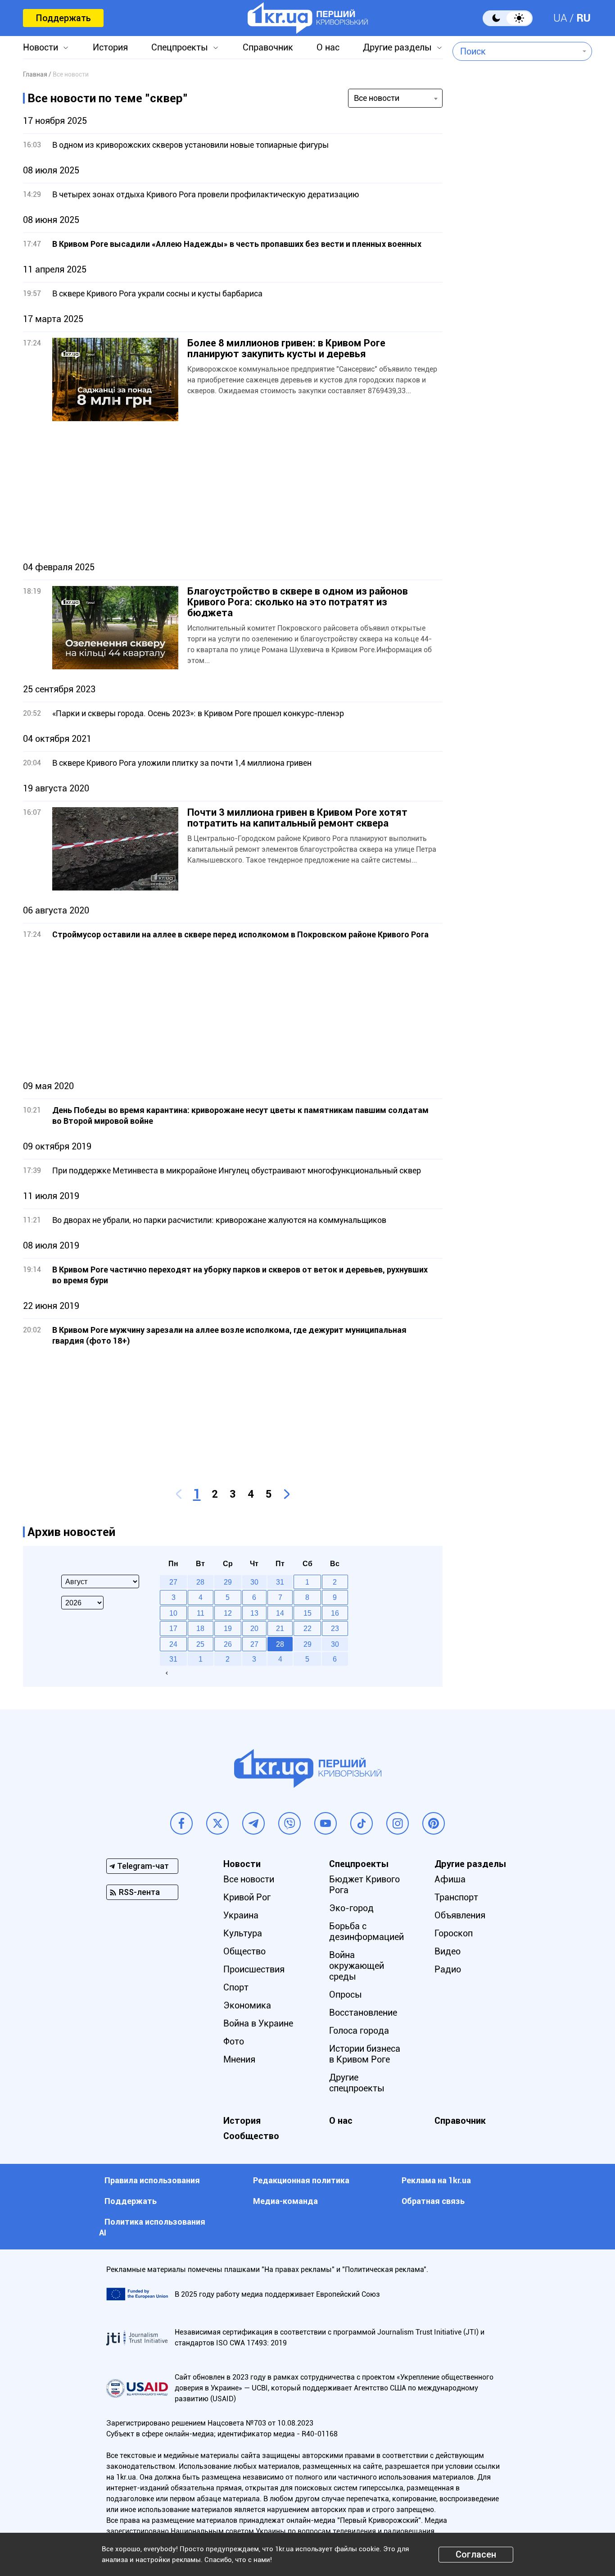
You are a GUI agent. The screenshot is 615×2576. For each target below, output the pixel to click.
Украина (241, 1915)
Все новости (249, 1879)
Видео (448, 1951)
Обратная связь (433, 2201)
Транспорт (456, 1897)
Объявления (460, 1915)
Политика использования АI (152, 2227)
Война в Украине (258, 2023)
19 (228, 1628)
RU (583, 18)
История (110, 47)
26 (228, 1644)
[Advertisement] (233, 491)
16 (335, 1613)
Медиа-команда (285, 2201)
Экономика (247, 2005)
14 (280, 1613)
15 (307, 1613)
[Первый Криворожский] (308, 18)
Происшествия (254, 1969)
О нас (328, 47)
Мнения (239, 2059)
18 (200, 1628)
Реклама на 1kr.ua (436, 2180)
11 (201, 1613)
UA (560, 18)
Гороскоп (454, 1933)
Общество (244, 1951)
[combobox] (516, 51)
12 (228, 1613)
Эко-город (351, 1908)
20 (254, 1628)
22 (307, 1628)
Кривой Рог (247, 1897)
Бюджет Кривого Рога (364, 1885)
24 (173, 1644)
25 (200, 1644)
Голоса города (359, 2031)
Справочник (268, 47)
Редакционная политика (301, 2180)
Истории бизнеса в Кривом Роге (365, 2054)
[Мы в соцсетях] (181, 1823)
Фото (234, 2041)
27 (254, 1644)
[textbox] (516, 51)
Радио (448, 1969)
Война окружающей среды (357, 1966)
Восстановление (363, 2013)
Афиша (450, 1879)
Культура (243, 1933)
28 (280, 1644)
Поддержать (63, 18)
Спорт (236, 1987)
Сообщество (251, 2136)
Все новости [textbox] (377, 98)
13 (254, 1613)
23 (335, 1628)
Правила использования (152, 2180)
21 (280, 1628)
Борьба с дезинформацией (366, 1931)
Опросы (346, 1994)
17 (173, 1628)
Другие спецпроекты (357, 2083)
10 (173, 1613)
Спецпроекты (180, 47)
